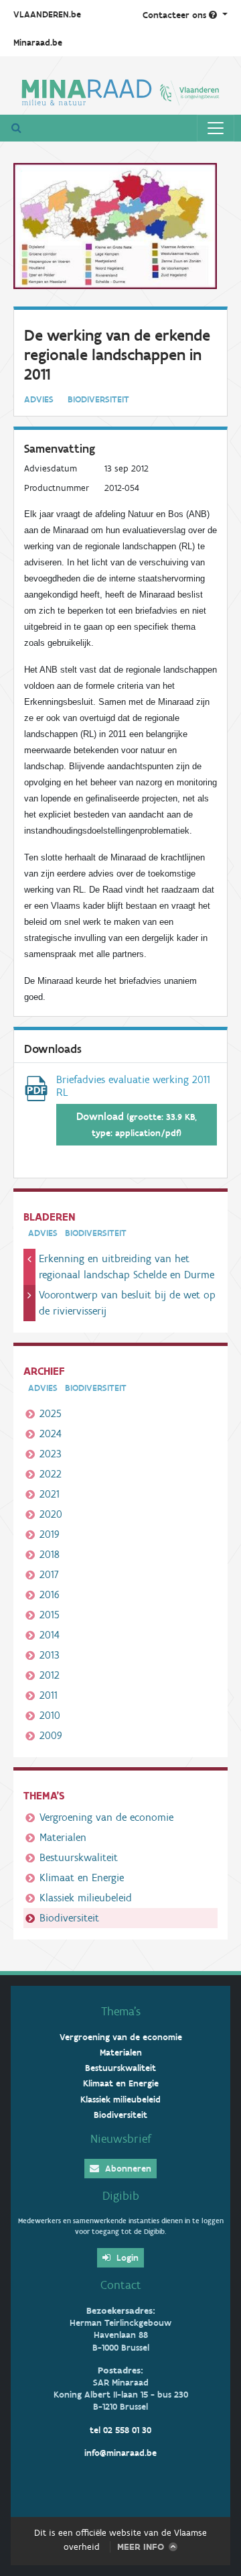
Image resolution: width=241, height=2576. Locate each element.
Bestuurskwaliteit (79, 1857)
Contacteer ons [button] (176, 15)
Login (126, 2258)
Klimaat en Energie (82, 1878)
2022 (51, 1474)
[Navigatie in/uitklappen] (216, 128)
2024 (51, 1434)
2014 (50, 1635)
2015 (50, 1615)
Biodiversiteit (69, 1918)
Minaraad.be (38, 43)
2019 (50, 1534)
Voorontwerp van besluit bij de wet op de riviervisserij (127, 1303)
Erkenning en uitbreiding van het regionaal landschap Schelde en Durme (127, 1267)
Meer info (141, 2547)
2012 (50, 1675)
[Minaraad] (120, 91)
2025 (51, 1413)
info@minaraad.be (120, 2453)
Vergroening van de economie (106, 1817)
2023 (51, 1454)
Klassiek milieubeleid (86, 1898)
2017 (49, 1574)
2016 (50, 1594)
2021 (50, 1494)
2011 (49, 1695)
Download (137, 1124)
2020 (51, 1514)
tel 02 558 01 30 (120, 2430)
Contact (121, 2285)
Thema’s (121, 2011)
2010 (50, 1715)
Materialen (63, 1837)
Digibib (121, 2196)
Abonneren (127, 2169)
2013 (50, 1655)
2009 (51, 1735)
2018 (50, 1554)
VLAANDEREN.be (47, 14)
